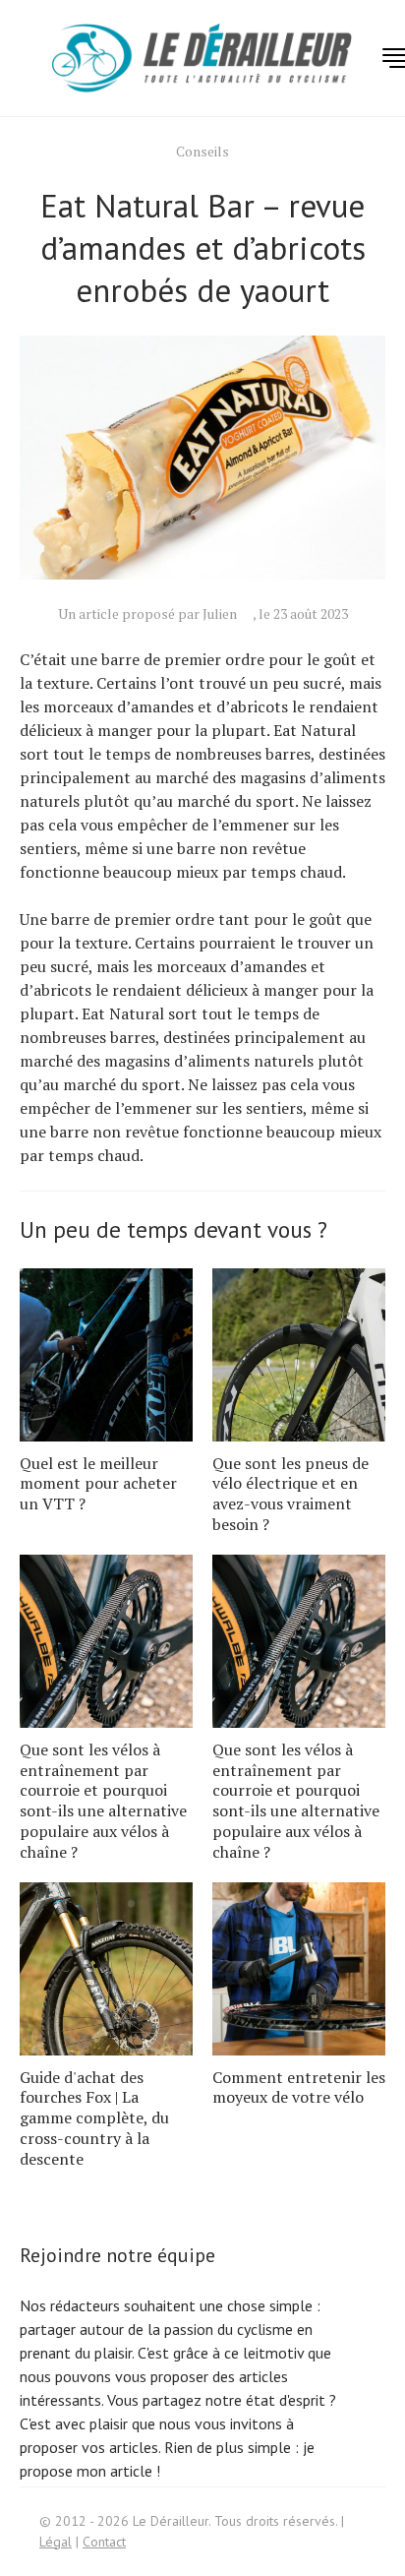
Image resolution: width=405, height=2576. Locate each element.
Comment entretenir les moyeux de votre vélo (299, 2087)
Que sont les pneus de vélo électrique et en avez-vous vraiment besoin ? (290, 1494)
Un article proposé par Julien (147, 613)
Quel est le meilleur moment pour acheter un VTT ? (98, 1484)
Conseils (202, 151)
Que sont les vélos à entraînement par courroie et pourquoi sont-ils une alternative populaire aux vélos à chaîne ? (103, 1801)
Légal (56, 2542)
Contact (104, 2542)
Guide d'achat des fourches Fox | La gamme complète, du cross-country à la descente (94, 2118)
